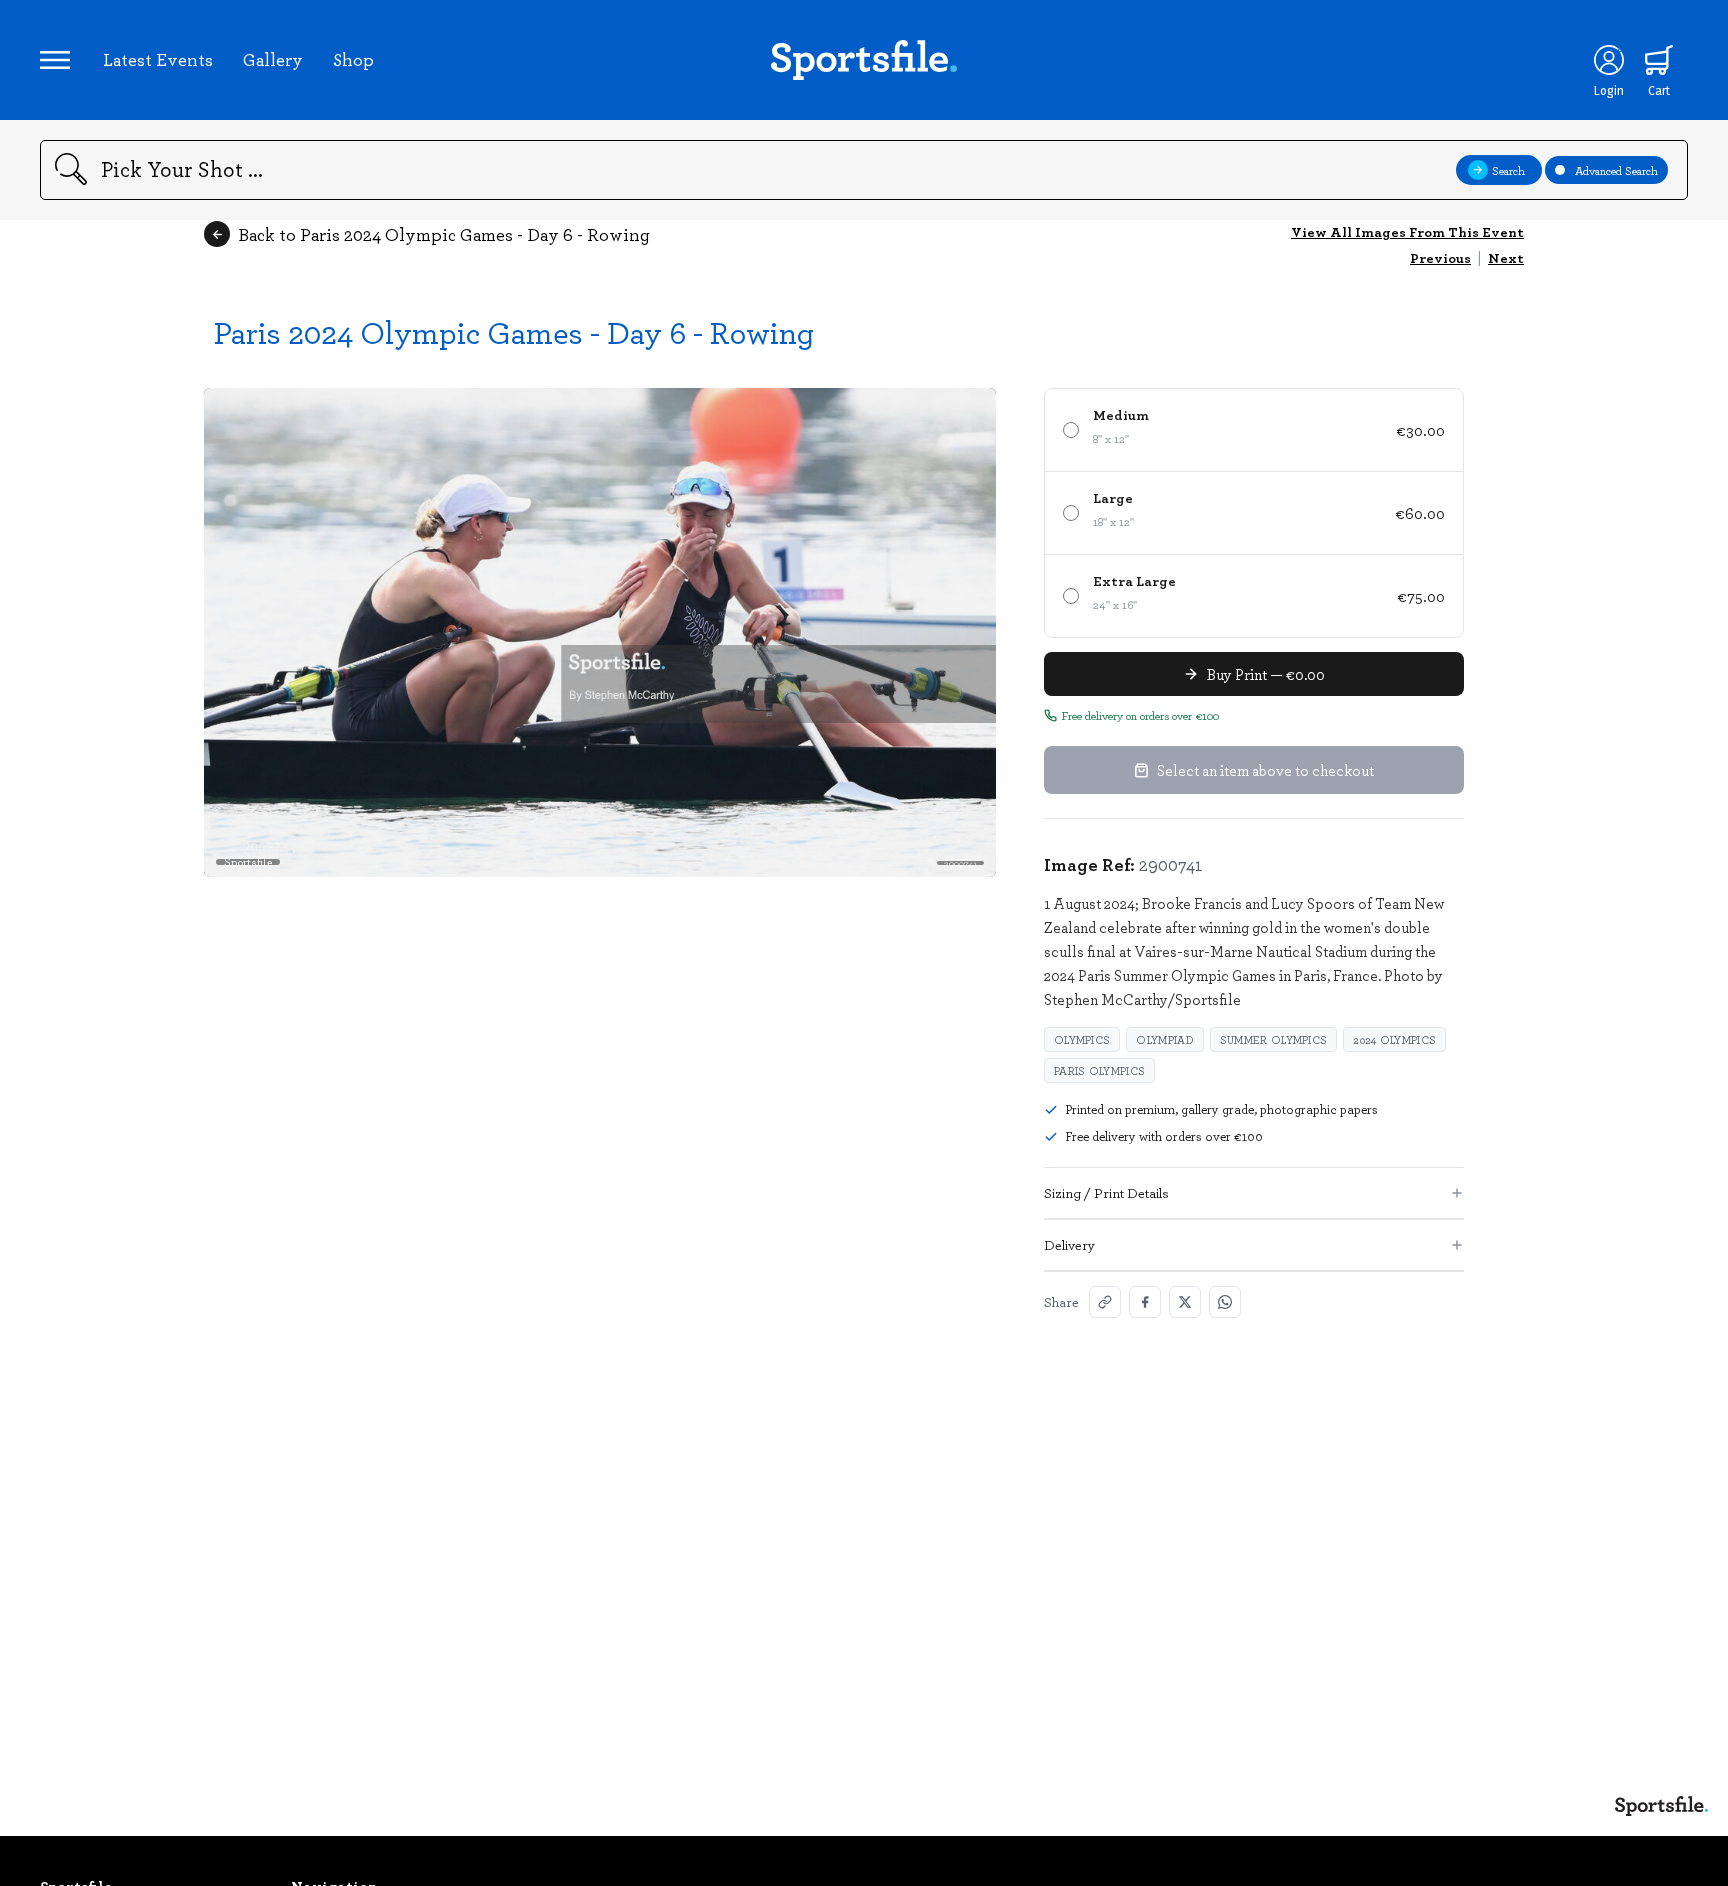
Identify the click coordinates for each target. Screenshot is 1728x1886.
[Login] (1609, 60)
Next (1506, 257)
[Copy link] (1105, 1302)
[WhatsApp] (1225, 1302)
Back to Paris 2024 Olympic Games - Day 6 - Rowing (444, 234)
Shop (353, 59)
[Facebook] (1145, 1302)
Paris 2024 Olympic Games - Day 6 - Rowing (514, 331)
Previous (1440, 257)
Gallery (273, 59)
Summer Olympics (1274, 1039)
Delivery (1069, 1244)
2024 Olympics (1394, 1039)
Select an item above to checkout (1265, 770)
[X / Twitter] (1185, 1302)
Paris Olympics (1099, 1070)
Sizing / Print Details (1106, 1192)
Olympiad (1164, 1039)
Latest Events (158, 59)
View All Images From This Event (1407, 231)
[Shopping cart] (1659, 60)
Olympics (1082, 1039)
